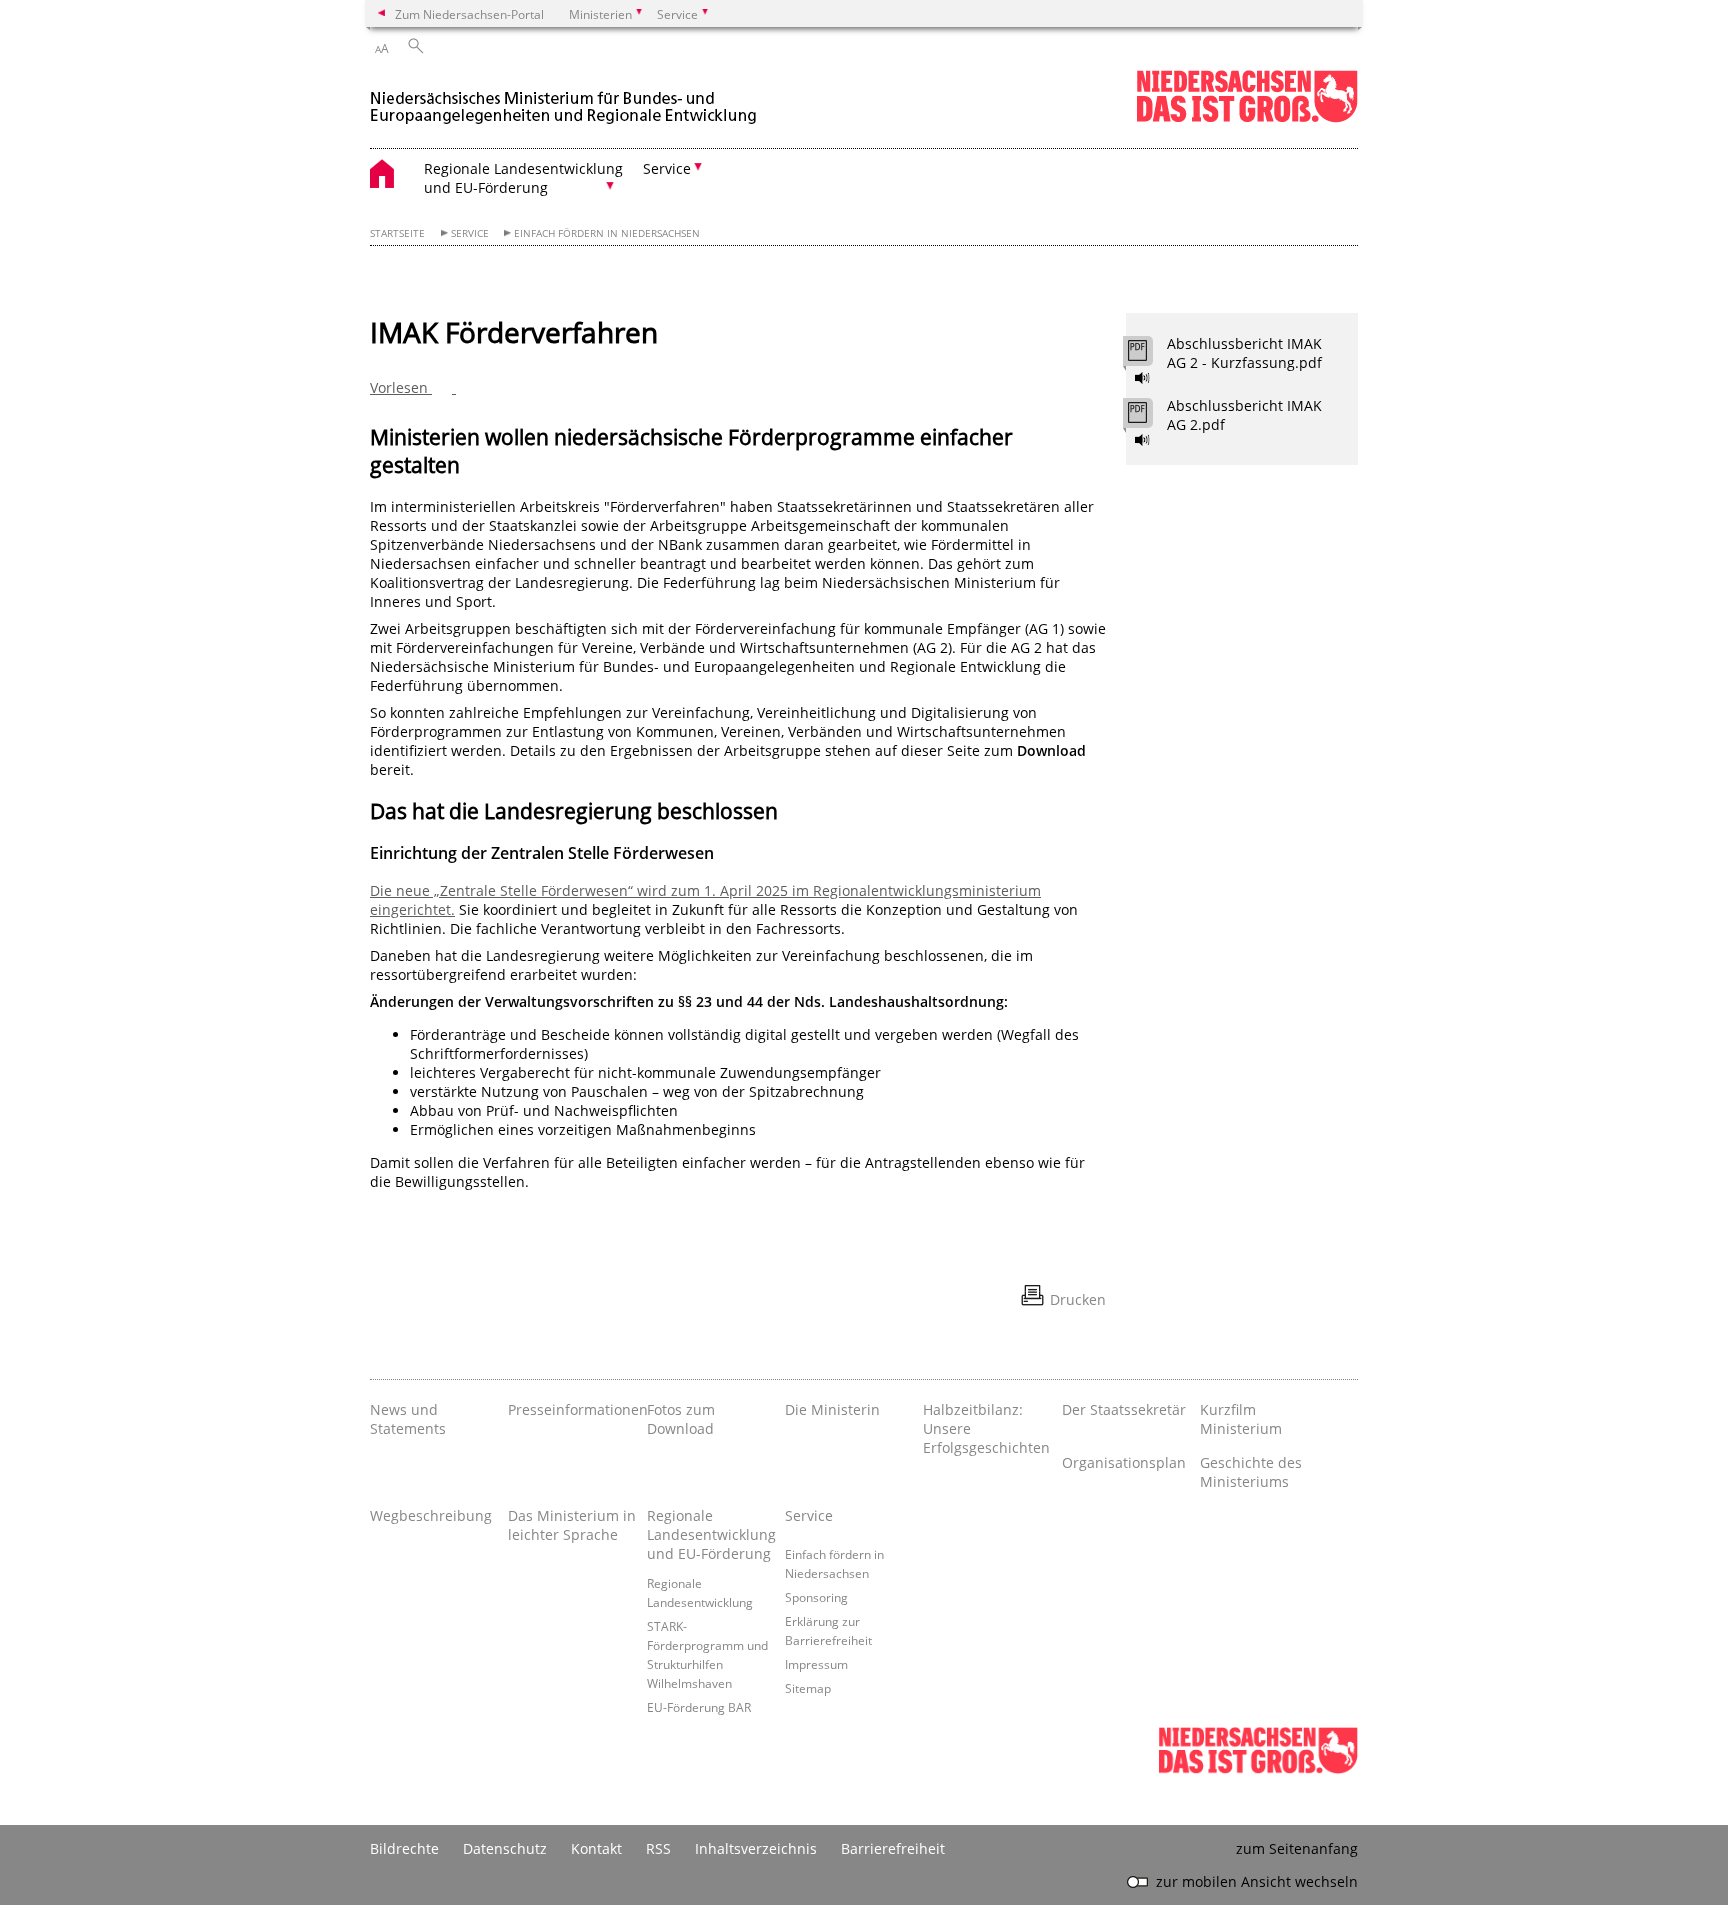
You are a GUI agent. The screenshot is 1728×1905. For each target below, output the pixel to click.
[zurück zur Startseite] (565, 98)
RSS (658, 1848)
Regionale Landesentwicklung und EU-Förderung (711, 1534)
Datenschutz (505, 1848)
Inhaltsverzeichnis (756, 1848)
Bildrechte (404, 1848)
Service (470, 233)
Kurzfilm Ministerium (1241, 1419)
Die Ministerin (832, 1409)
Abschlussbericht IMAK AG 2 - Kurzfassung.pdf (1244, 353)
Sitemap (808, 1688)
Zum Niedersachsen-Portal (469, 14)
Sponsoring (816, 1597)
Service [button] (667, 168)
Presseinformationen (572, 1409)
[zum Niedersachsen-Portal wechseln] (1247, 118)
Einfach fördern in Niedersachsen (607, 233)
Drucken (1078, 1299)
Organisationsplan (1124, 1462)
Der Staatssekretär (1124, 1409)
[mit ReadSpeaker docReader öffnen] (1143, 378)
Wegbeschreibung (431, 1515)
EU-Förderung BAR (699, 1707)
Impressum (816, 1664)
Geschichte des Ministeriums (1251, 1472)
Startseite (397, 233)
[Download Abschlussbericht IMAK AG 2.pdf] (1148, 418)
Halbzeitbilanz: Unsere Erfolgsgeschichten (986, 1428)
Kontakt (596, 1848)
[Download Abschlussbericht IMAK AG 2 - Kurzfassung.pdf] (1148, 356)
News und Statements (408, 1419)
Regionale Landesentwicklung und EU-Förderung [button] (523, 178)
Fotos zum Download (681, 1419)
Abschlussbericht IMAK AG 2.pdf (1244, 415)
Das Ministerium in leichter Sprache (572, 1525)
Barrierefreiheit (893, 1848)
